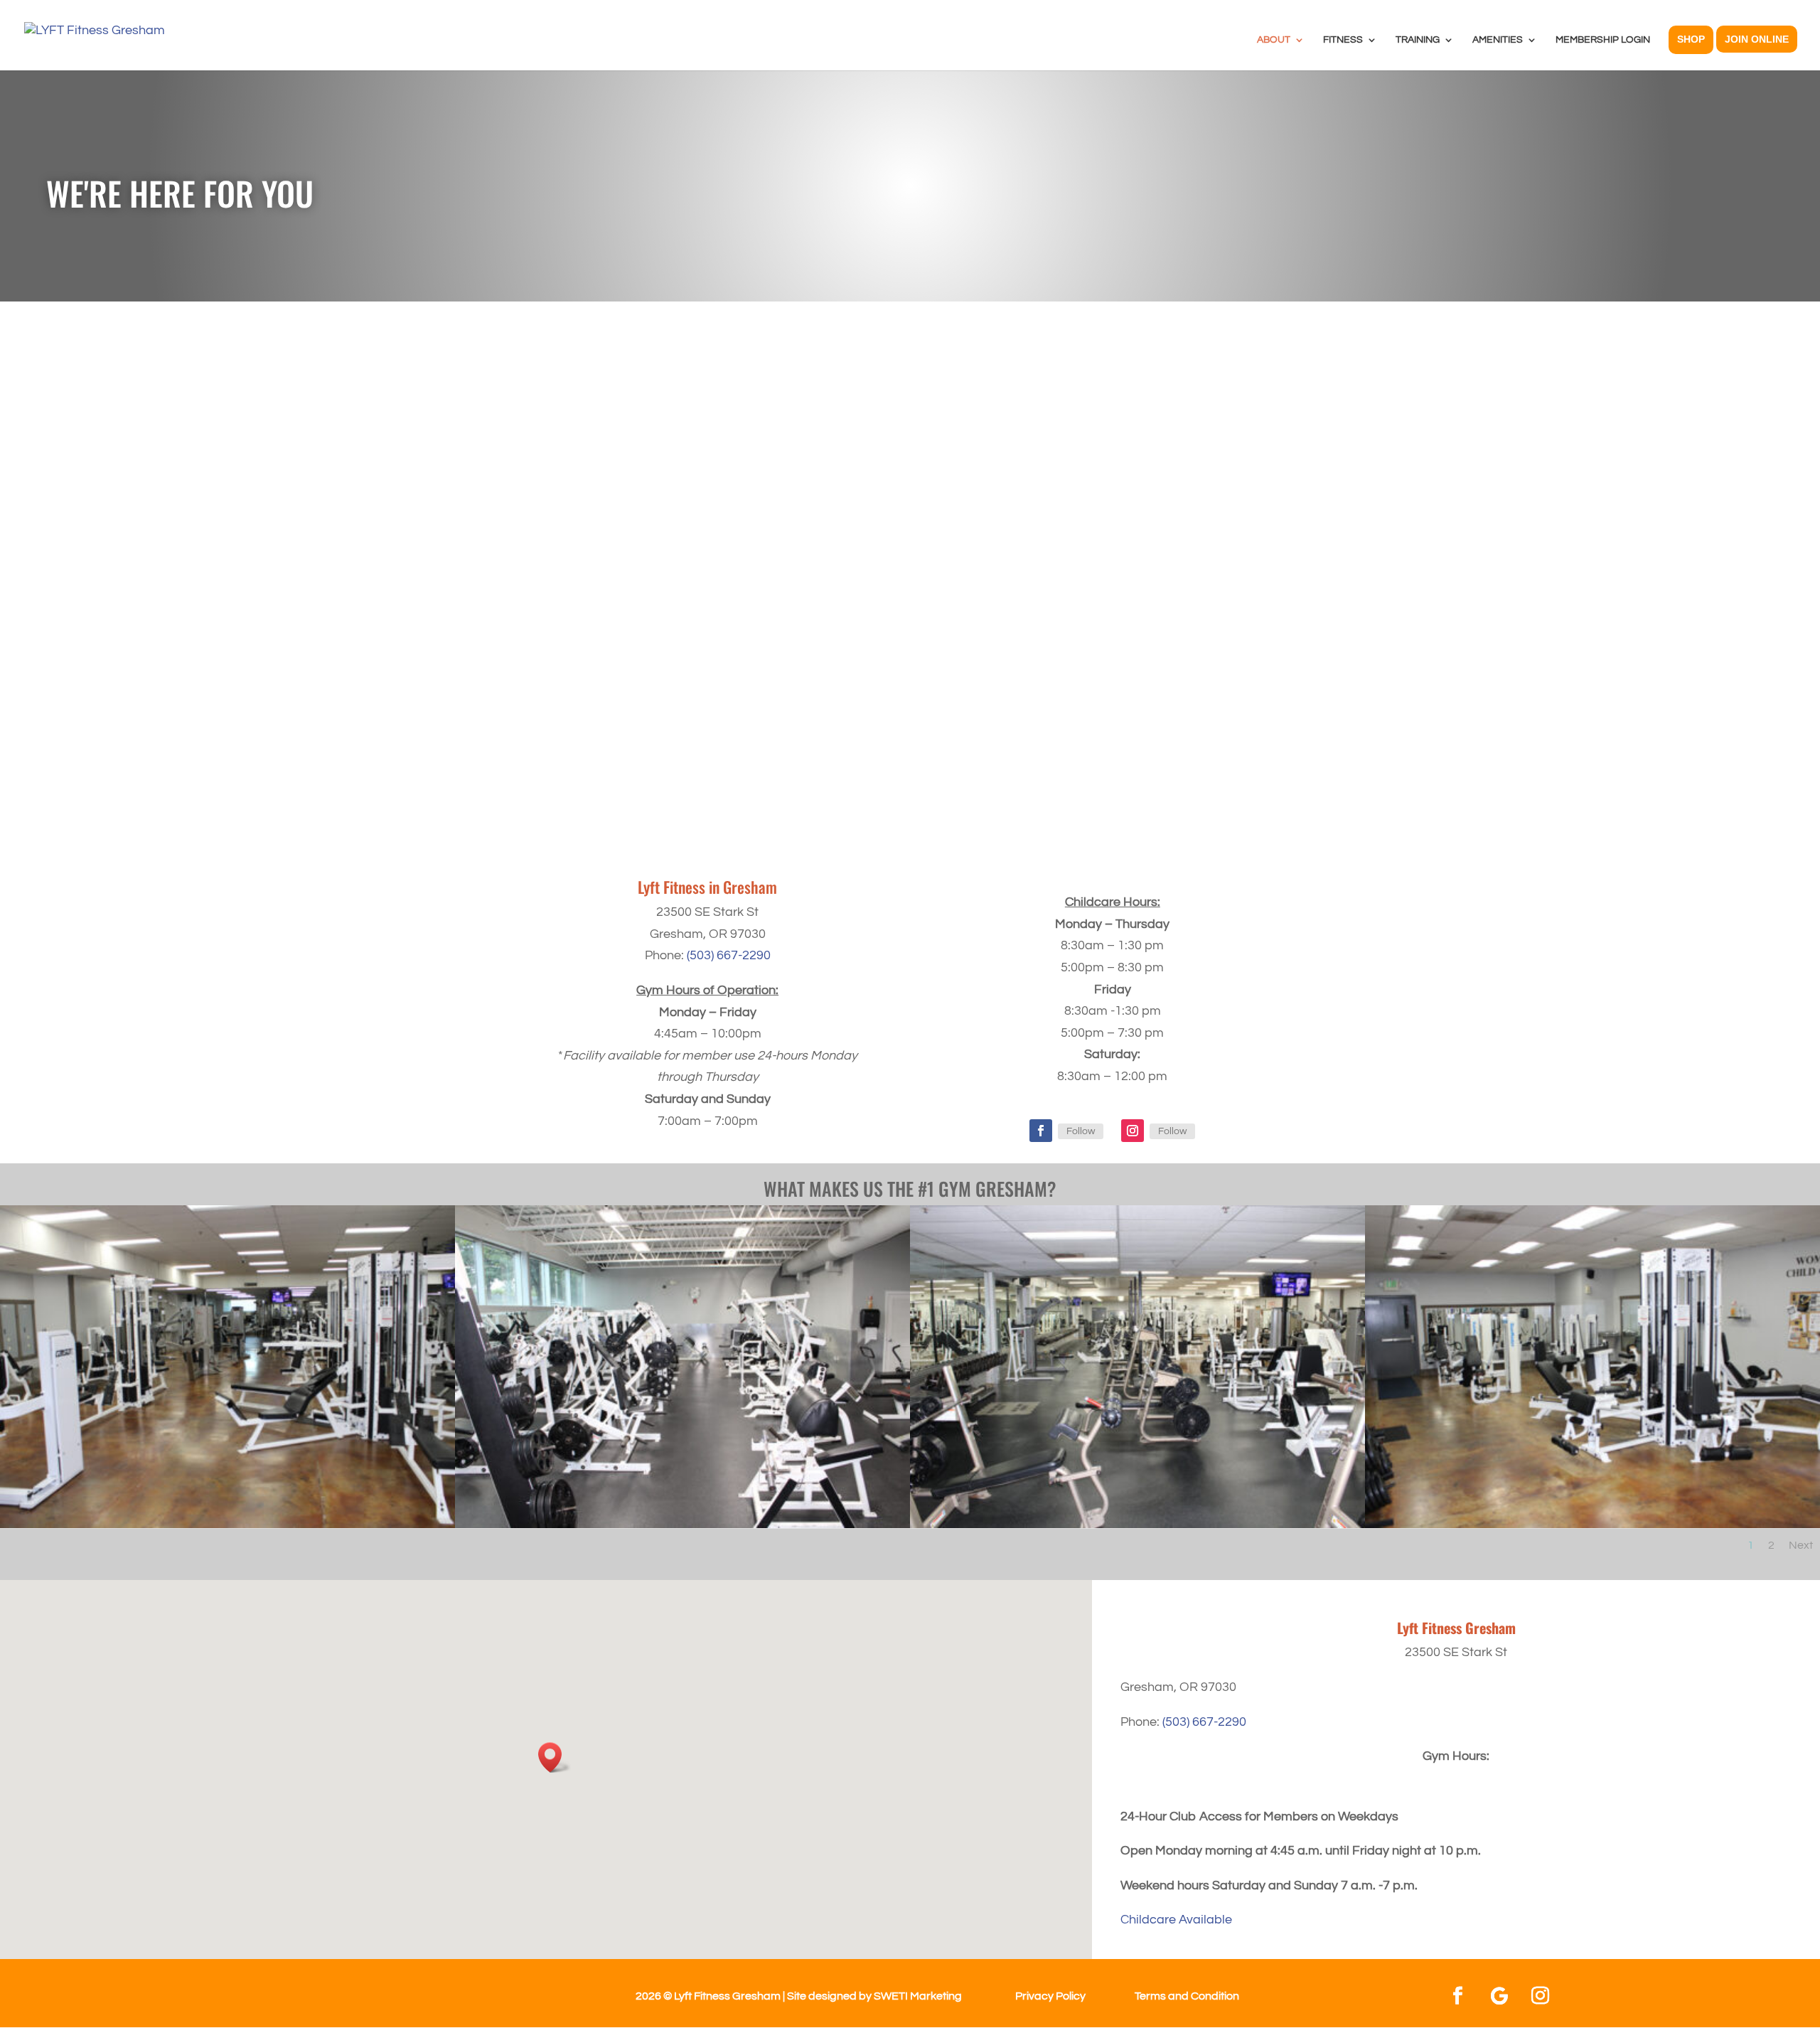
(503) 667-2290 (729, 955)
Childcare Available (1176, 1920)
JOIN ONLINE (1757, 39)
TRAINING (1418, 40)
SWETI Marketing (918, 1996)
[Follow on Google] (1499, 1996)
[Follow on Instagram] (1133, 1131)
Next (1801, 1545)
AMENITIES (1498, 40)
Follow (1081, 1131)
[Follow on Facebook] (1041, 1131)
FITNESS (1343, 40)
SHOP (1691, 39)
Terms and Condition (1187, 1996)
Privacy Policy (1050, 1996)
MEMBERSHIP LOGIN (1603, 40)
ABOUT (1274, 40)
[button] (555, 1757)
